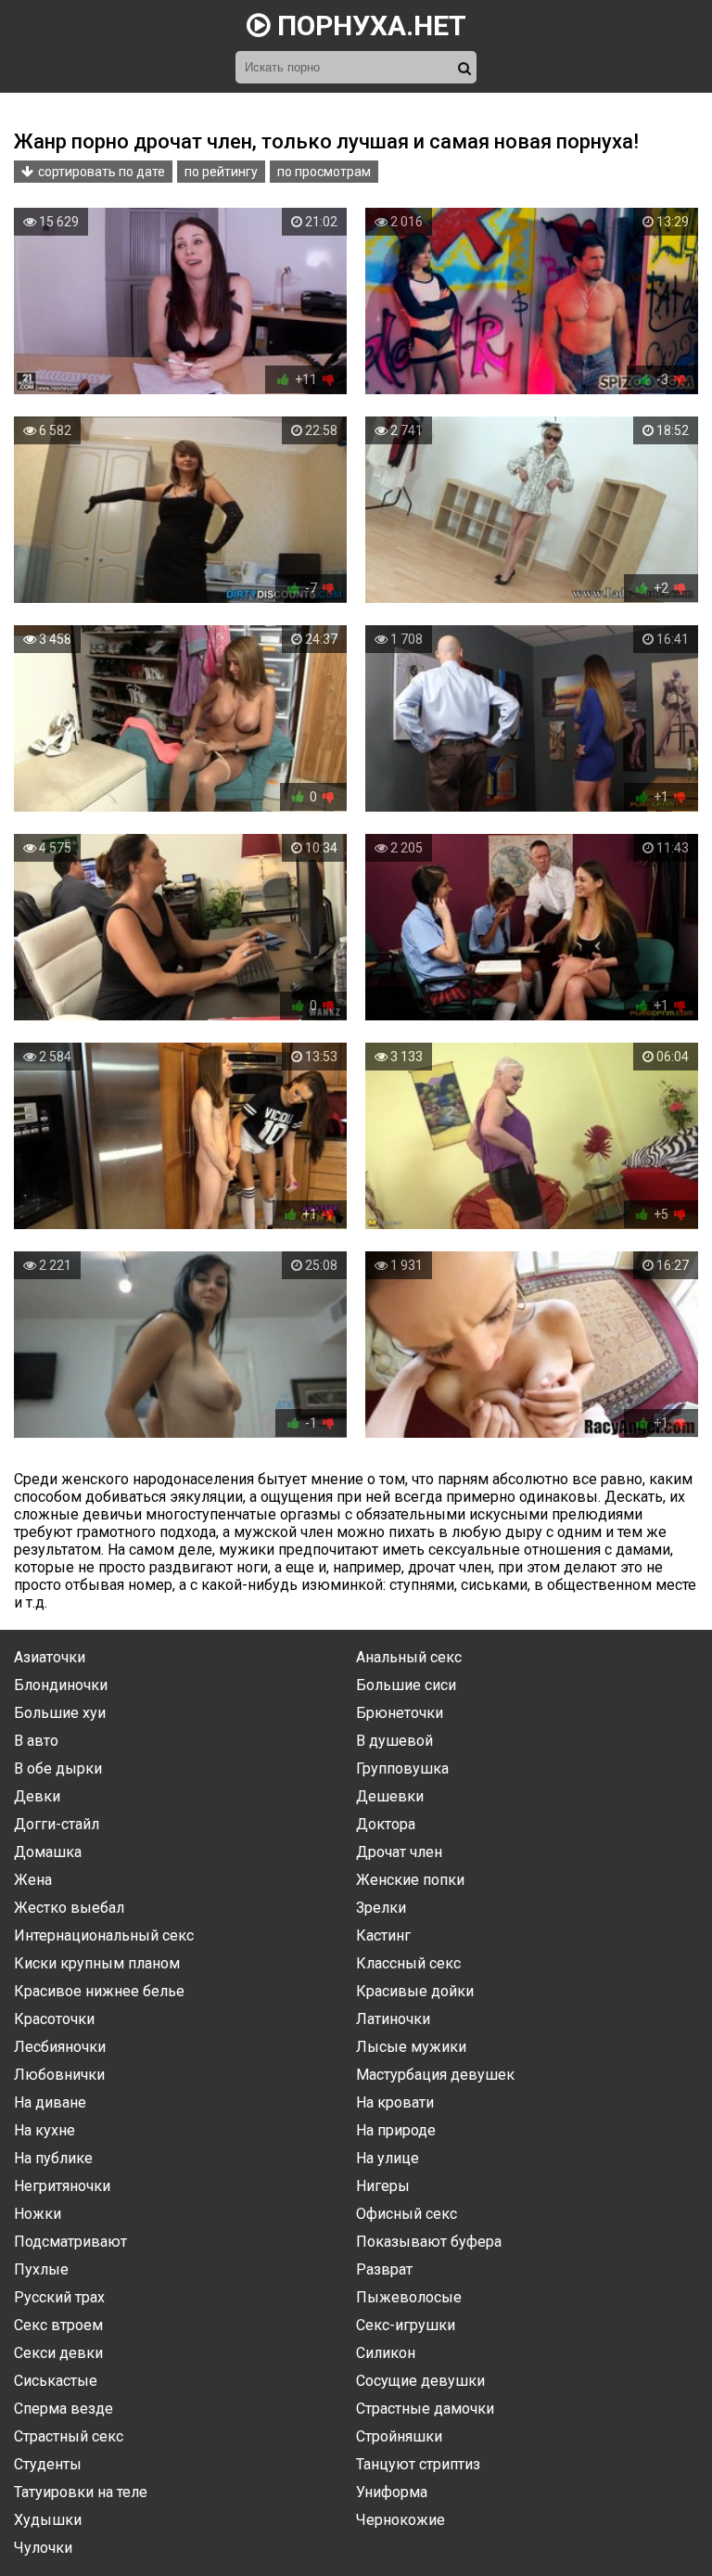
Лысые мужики (411, 2047)
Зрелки (381, 1908)
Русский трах (59, 2297)
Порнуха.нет (369, 26)
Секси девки (58, 2353)
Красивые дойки (415, 1991)
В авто (36, 1741)
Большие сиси (406, 1685)
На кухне (44, 2130)
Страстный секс (69, 2436)
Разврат (384, 2269)
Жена (33, 1880)
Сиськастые (56, 2381)
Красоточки (54, 2019)
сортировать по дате (102, 172)
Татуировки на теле (81, 2492)
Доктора (386, 1824)
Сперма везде (64, 2409)
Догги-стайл (57, 1824)
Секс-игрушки (406, 2325)
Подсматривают (70, 2242)
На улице (388, 2158)
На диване (50, 2102)
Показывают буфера (429, 2242)
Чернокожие (400, 2520)
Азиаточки (50, 1657)
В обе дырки (58, 1769)
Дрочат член (399, 1852)
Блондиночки (61, 1685)
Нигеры (383, 2186)
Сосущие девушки (420, 2381)
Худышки (48, 2520)
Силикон (386, 2353)
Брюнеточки (400, 1713)
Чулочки (43, 2548)
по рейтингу (221, 172)
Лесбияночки (60, 2047)
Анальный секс (409, 1657)
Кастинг (383, 1935)
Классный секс (408, 1963)
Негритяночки (62, 2186)
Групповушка (402, 1769)
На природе (396, 2130)
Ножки (38, 2214)
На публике (53, 2158)
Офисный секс (407, 2214)
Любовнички (59, 2075)
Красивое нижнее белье (99, 1991)
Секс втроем (58, 2325)
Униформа (392, 2492)
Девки (37, 1796)
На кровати (395, 2102)
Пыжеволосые (409, 2297)
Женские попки (410, 1880)
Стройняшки (399, 2436)
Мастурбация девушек (435, 2075)
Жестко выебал (69, 1908)
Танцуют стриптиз (418, 2464)
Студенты (48, 2464)
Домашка (48, 1852)
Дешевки (390, 1796)
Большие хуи (60, 1713)
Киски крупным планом (97, 1963)
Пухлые (41, 2269)
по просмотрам (324, 172)
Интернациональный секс (104, 1935)
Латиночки (393, 2019)
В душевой (394, 1741)
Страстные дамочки (425, 2409)
